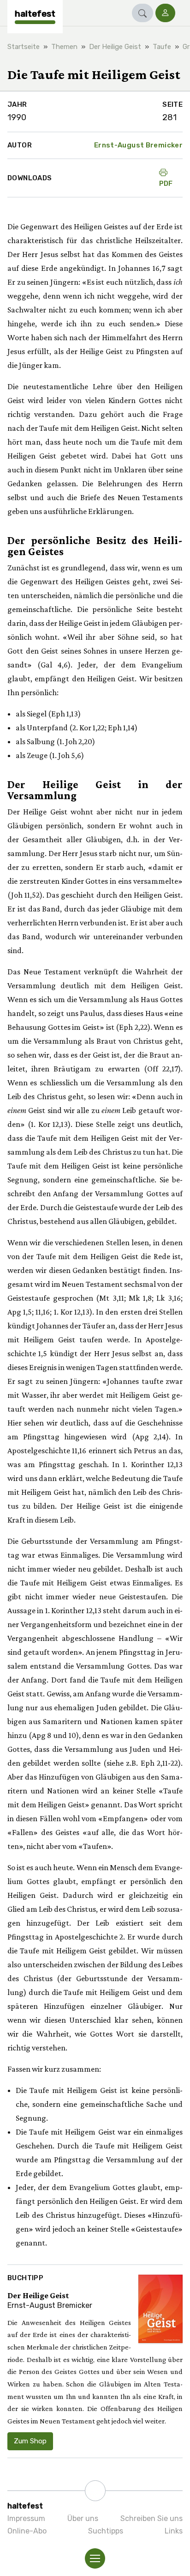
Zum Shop (30, 2441)
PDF (166, 184)
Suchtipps (106, 2531)
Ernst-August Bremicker (138, 145)
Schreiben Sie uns (151, 2518)
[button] (142, 13)
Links (174, 2531)
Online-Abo (27, 2531)
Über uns (83, 2518)
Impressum (26, 2518)
